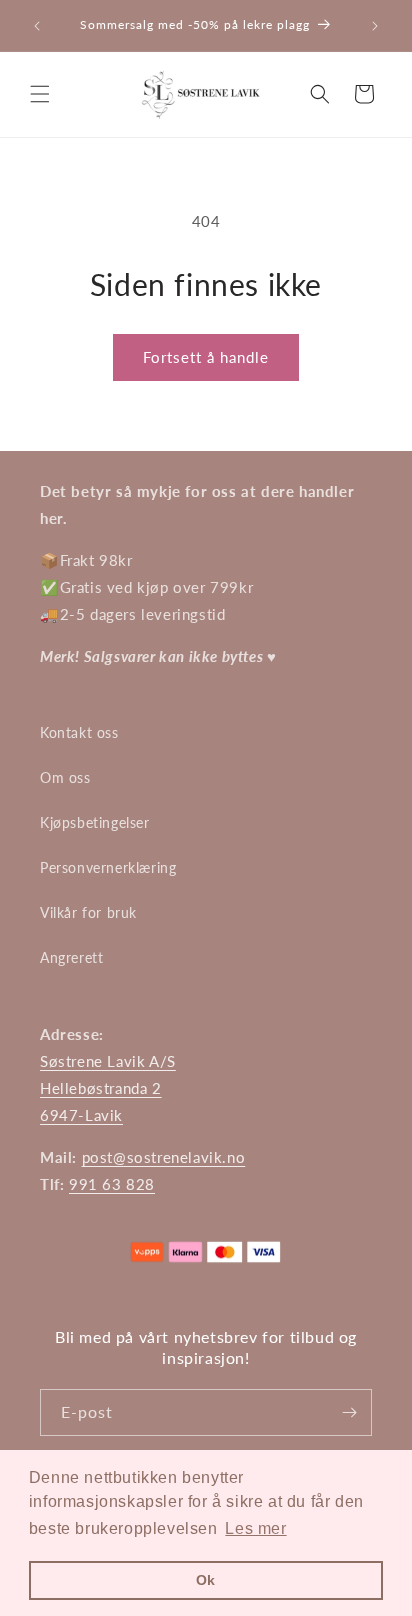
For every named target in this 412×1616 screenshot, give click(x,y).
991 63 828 (112, 1184)
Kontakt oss (79, 732)
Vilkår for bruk (88, 912)
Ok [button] (206, 1580)
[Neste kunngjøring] (375, 26)
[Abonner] (349, 1412)
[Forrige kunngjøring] (37, 26)
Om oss (65, 777)
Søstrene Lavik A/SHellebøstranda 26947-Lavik (108, 1088)
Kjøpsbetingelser (95, 822)
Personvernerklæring (108, 867)
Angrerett (71, 957)
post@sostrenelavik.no (164, 1157)
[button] (40, 94)
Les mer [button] (255, 1528)
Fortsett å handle (206, 357)
